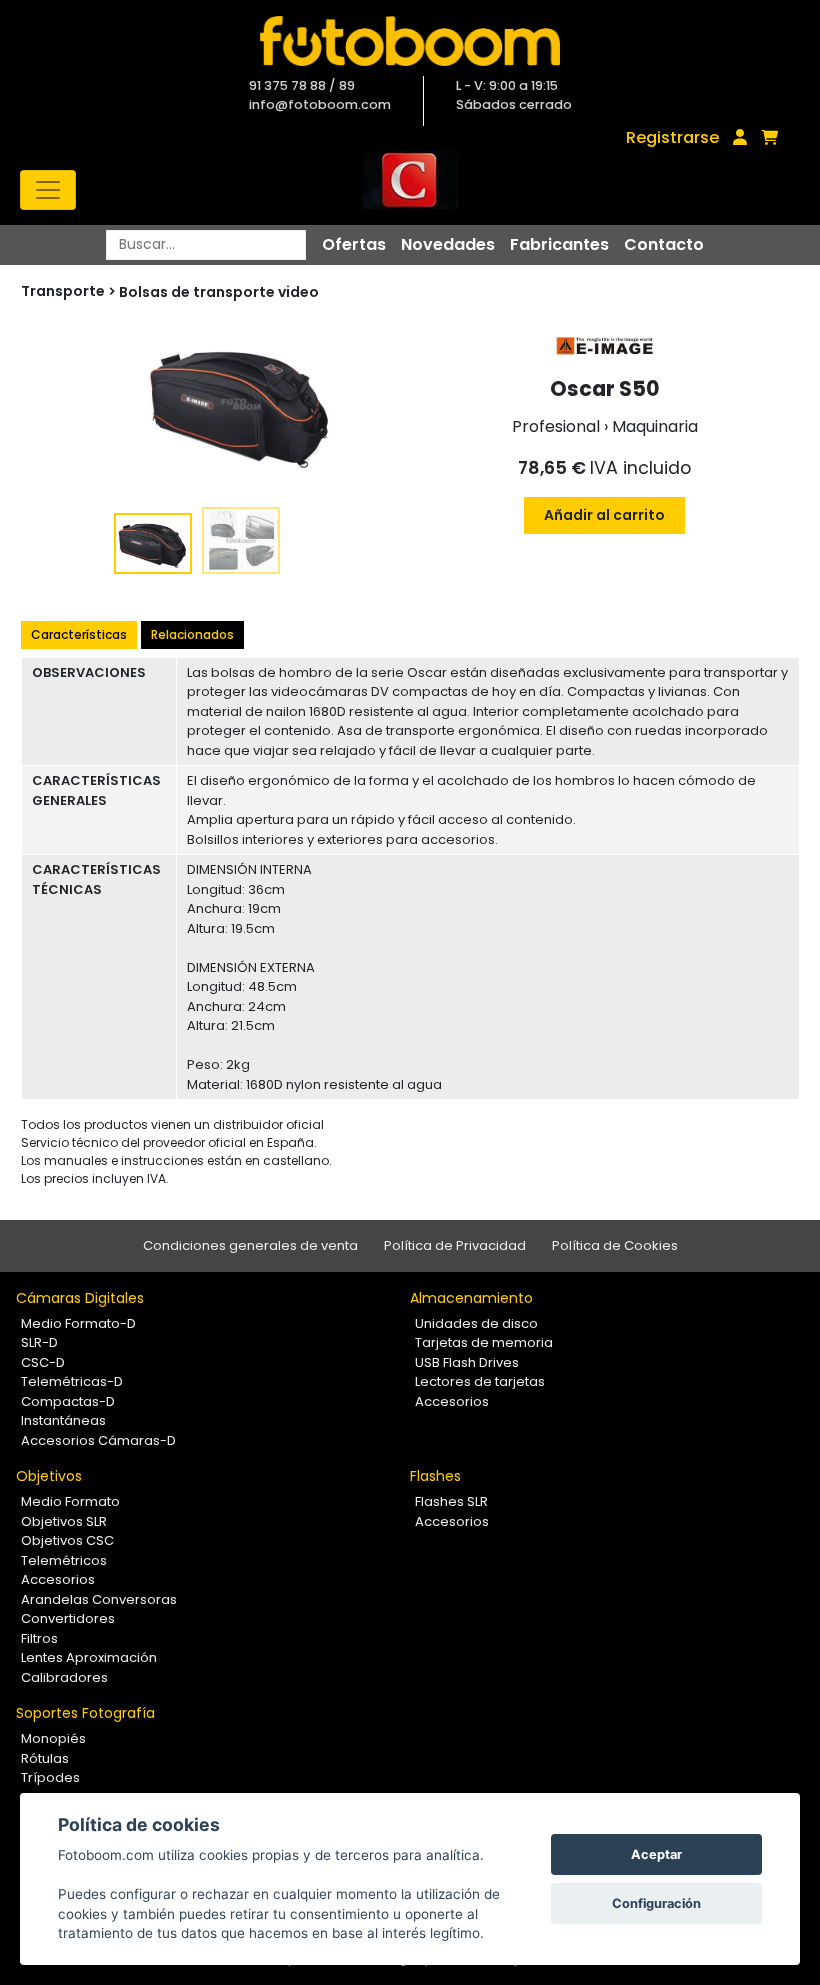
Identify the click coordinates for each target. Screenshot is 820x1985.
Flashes (435, 1476)
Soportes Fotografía (85, 1713)
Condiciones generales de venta (250, 1245)
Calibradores (64, 1677)
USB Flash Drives (467, 1362)
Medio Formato (70, 1501)
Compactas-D (68, 1401)
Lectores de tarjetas (480, 1381)
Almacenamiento (471, 1298)
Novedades (448, 244)
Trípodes (50, 1777)
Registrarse (672, 137)
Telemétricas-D (72, 1381)
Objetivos (49, 1476)
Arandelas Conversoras (99, 1599)
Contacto (664, 244)
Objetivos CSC (67, 1540)
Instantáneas (63, 1420)
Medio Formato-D (78, 1323)
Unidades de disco (476, 1323)
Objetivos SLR (64, 1521)
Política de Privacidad (455, 1245)
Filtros (39, 1638)
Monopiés (53, 1738)
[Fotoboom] (410, 41)
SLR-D (39, 1342)
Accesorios (452, 1401)
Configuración (656, 1903)
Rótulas (45, 1758)
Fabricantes (559, 244)
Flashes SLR (451, 1501)
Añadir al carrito (604, 515)
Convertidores (68, 1618)
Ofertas (354, 244)
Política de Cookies (615, 1245)
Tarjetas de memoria (484, 1342)
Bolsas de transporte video (219, 292)
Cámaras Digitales (80, 1298)
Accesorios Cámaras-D (98, 1440)
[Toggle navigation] (48, 190)
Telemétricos (64, 1560)
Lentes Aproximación (89, 1657)
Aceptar (656, 1854)
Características (79, 634)
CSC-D (43, 1362)
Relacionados (192, 634)
